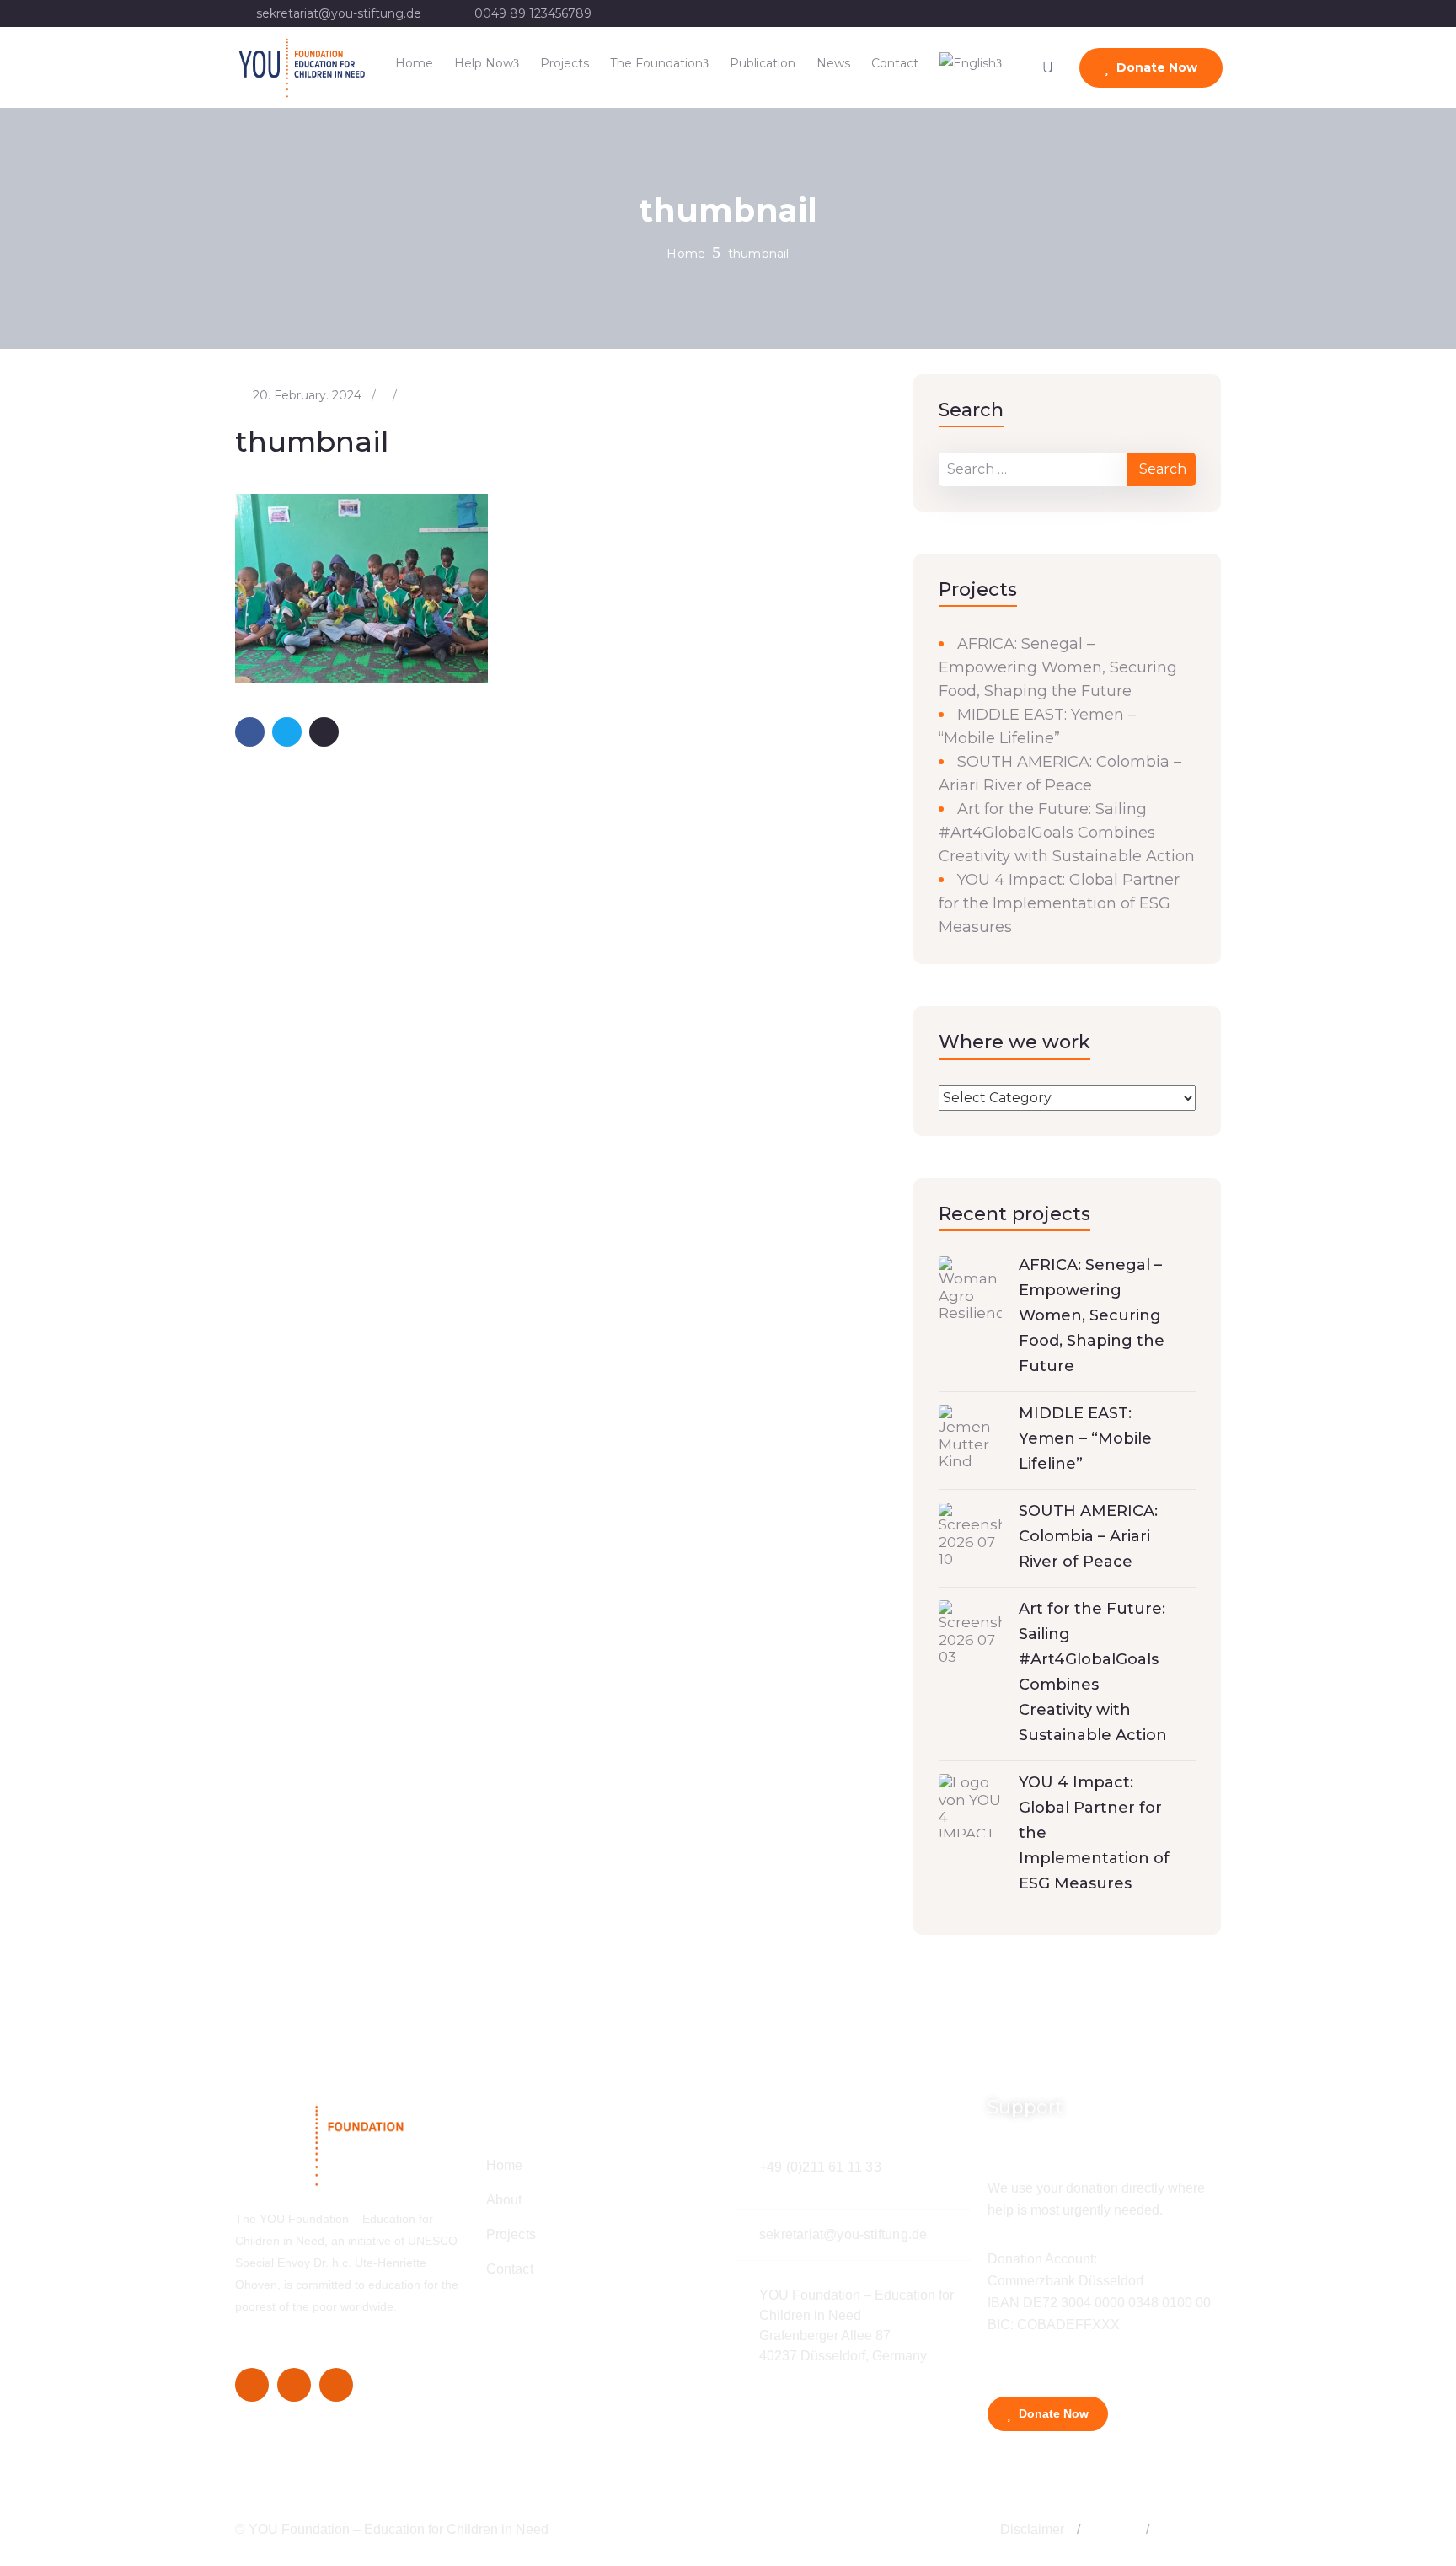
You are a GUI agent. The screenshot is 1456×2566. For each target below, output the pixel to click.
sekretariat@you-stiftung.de (339, 13)
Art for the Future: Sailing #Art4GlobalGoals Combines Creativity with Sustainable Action (1067, 833)
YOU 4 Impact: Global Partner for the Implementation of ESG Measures (1059, 903)
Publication (763, 63)
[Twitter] (294, 2385)
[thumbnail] (361, 587)
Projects (565, 63)
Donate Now (1155, 67)
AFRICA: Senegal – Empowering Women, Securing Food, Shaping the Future (1058, 667)
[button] (1079, 2530)
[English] (971, 63)
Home (414, 63)
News (833, 63)
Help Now (484, 63)
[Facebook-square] (252, 2385)
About (504, 2200)
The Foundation (656, 63)
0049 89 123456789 (533, 13)
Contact (895, 63)
